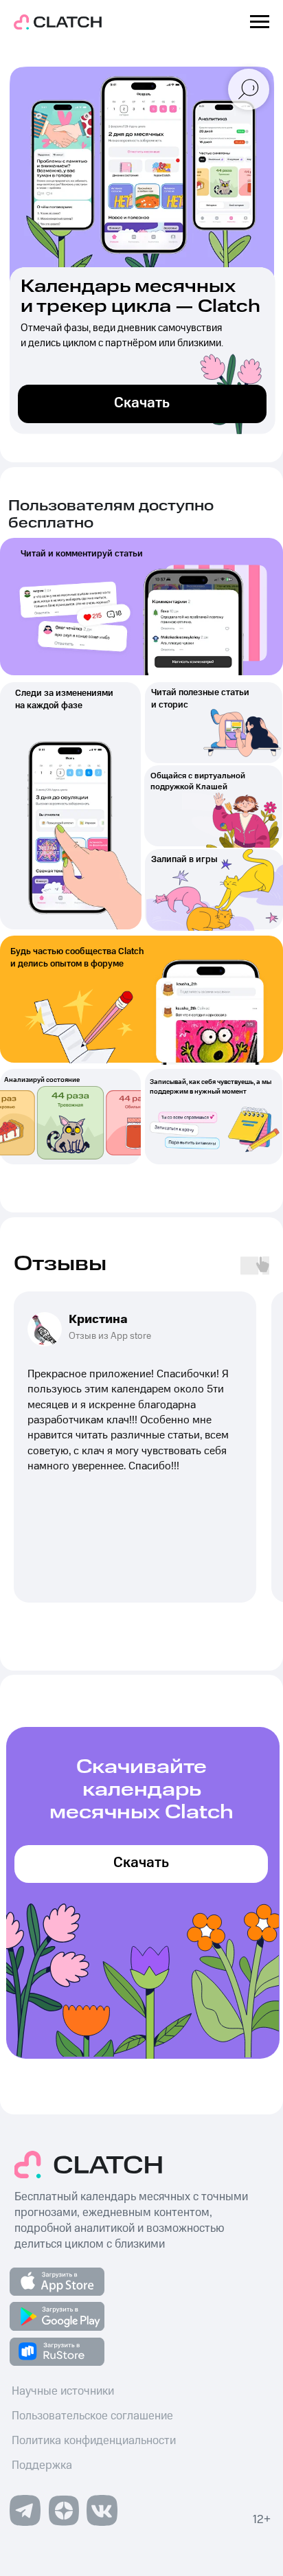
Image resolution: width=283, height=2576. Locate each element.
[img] (64, 2510)
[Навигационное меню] (260, 22)
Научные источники (63, 2391)
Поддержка (42, 2465)
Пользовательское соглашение (92, 2416)
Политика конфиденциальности (94, 2441)
